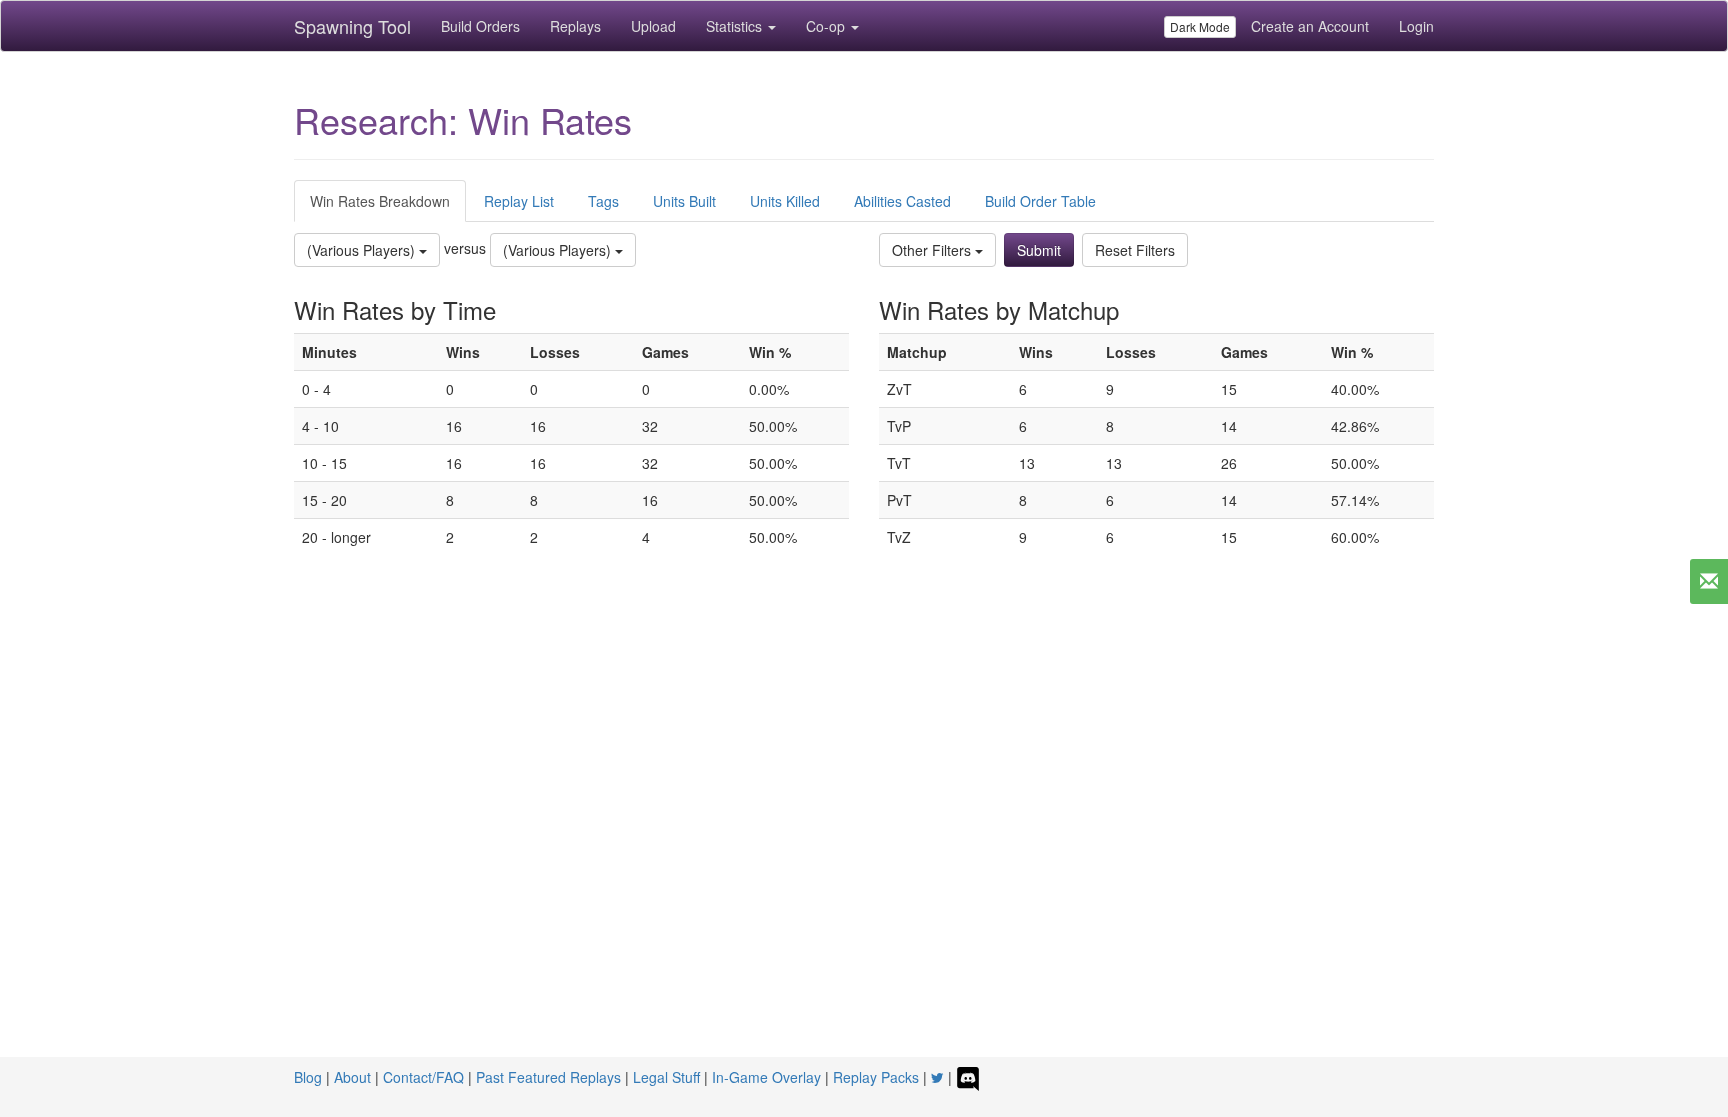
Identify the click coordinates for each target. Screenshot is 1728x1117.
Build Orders (480, 26)
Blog (308, 1077)
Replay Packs (876, 1077)
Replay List (519, 201)
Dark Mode (1200, 26)
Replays (575, 26)
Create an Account (1310, 26)
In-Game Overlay (766, 1077)
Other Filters (933, 250)
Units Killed (785, 201)
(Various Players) (363, 250)
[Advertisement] (864, 765)
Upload (653, 26)
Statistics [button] (736, 26)
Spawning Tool (352, 26)
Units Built (684, 201)
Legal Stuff (666, 1077)
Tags (603, 201)
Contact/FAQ (423, 1077)
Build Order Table (1040, 201)
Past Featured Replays (548, 1077)
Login (1416, 26)
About (352, 1077)
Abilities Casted (902, 201)
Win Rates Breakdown (380, 201)
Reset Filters (1135, 250)
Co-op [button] (827, 26)
